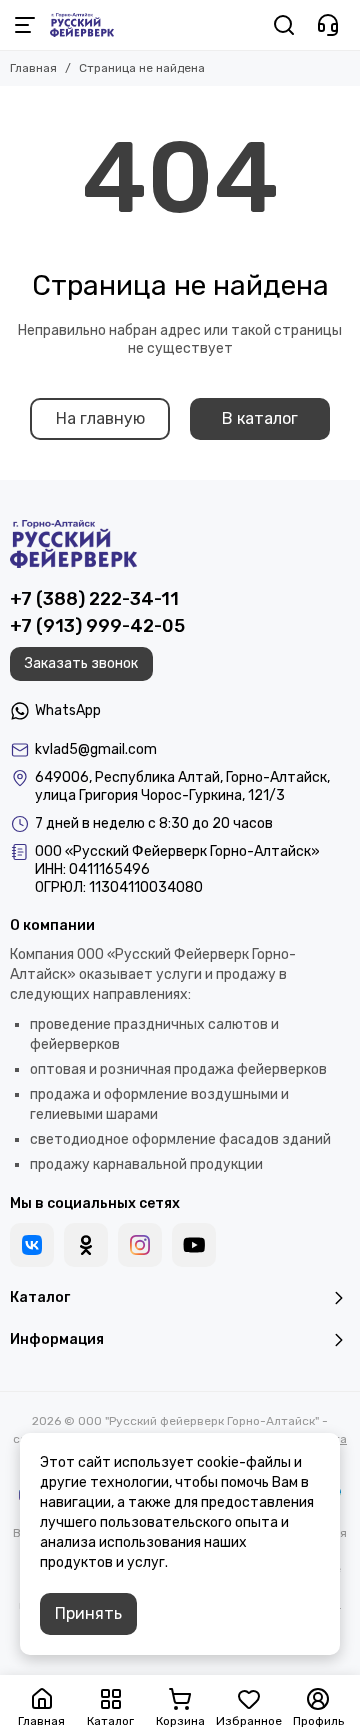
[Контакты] (328, 25)
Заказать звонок (81, 663)
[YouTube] (194, 1245)
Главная (33, 68)
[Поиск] (284, 25)
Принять (88, 1613)
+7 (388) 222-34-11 (94, 599)
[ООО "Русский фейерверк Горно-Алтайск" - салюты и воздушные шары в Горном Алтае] (82, 25)
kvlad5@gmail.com (96, 749)
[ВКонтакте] (32, 1245)
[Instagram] (140, 1245)
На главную (100, 418)
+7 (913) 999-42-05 (97, 626)
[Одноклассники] (86, 1245)
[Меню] (25, 25)
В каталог (260, 418)
